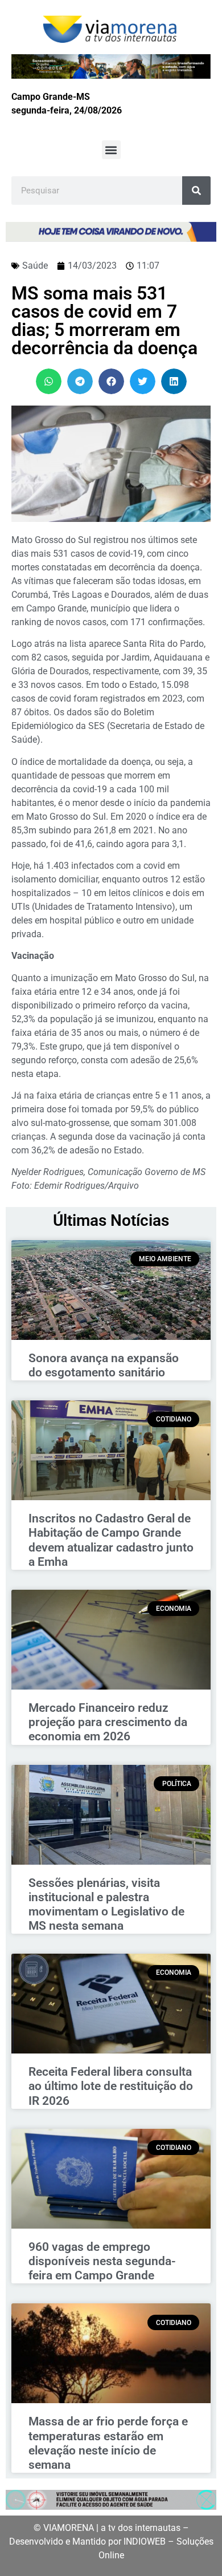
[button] (111, 150)
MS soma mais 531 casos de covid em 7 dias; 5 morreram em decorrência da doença (104, 321)
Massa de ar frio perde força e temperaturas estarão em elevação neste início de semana (108, 2443)
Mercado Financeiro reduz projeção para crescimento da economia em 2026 (108, 1722)
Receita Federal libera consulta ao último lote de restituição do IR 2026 (111, 2086)
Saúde (35, 266)
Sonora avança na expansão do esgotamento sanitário (104, 1365)
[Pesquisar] (196, 191)
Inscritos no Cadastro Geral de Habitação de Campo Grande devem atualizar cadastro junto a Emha (111, 1540)
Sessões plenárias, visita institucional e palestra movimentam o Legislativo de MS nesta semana (106, 1905)
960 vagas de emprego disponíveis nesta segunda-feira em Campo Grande (102, 2261)
